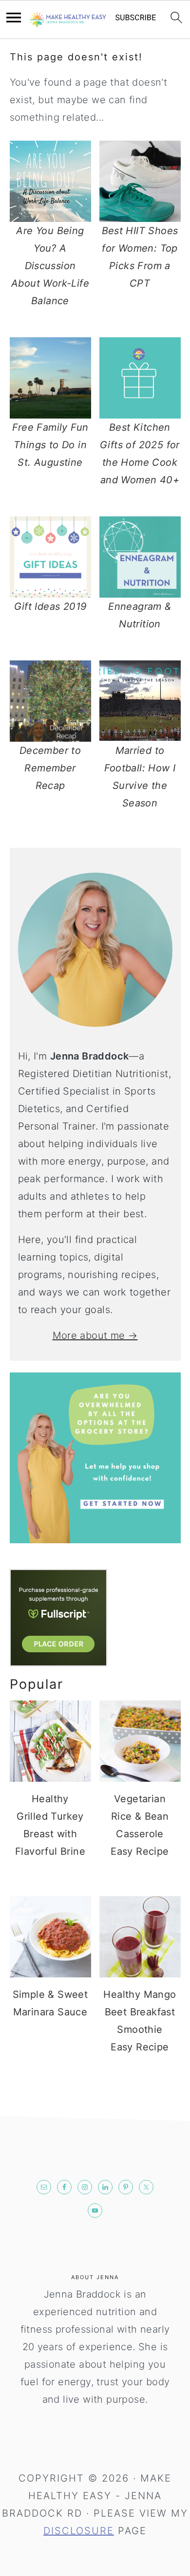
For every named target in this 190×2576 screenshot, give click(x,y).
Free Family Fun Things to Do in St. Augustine (50, 445)
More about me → (95, 1335)
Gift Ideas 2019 (50, 606)
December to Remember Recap (50, 768)
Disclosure (79, 2531)
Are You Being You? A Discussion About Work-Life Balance (50, 266)
